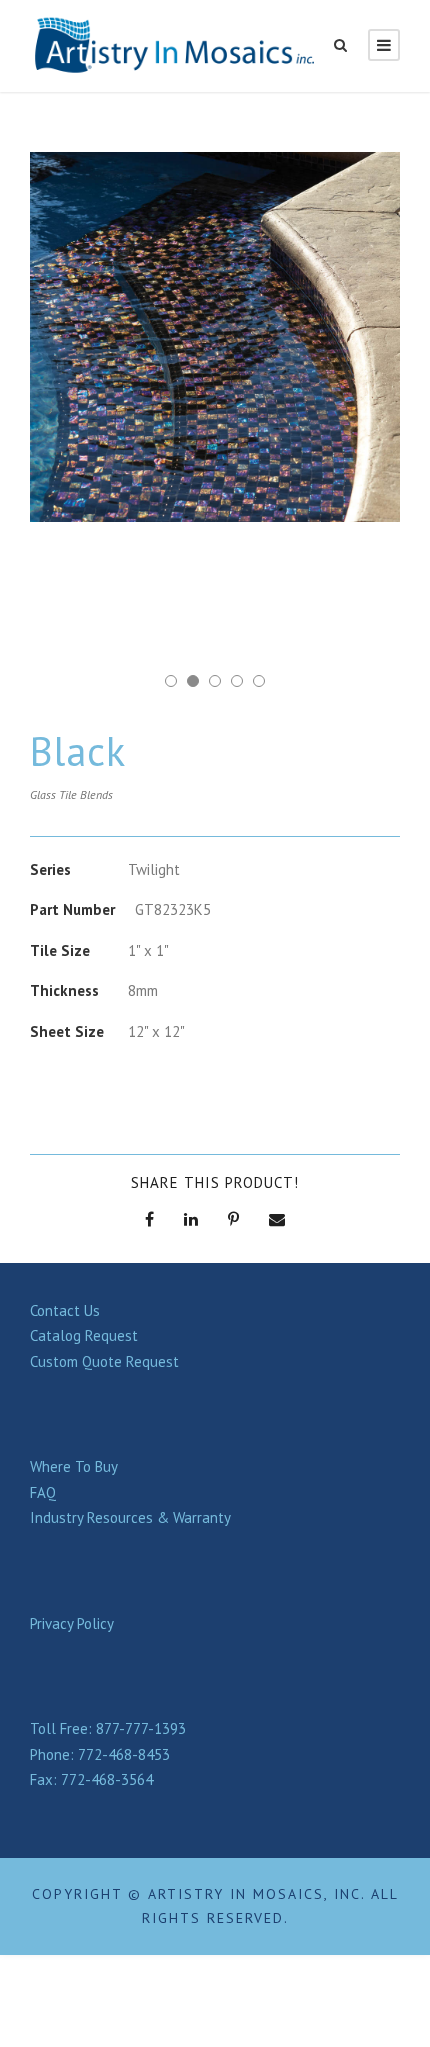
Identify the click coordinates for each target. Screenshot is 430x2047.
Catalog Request (84, 1335)
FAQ (43, 1492)
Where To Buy (74, 1466)
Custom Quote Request (104, 1361)
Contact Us (65, 1310)
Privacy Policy (72, 1623)
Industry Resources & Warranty (130, 1517)
